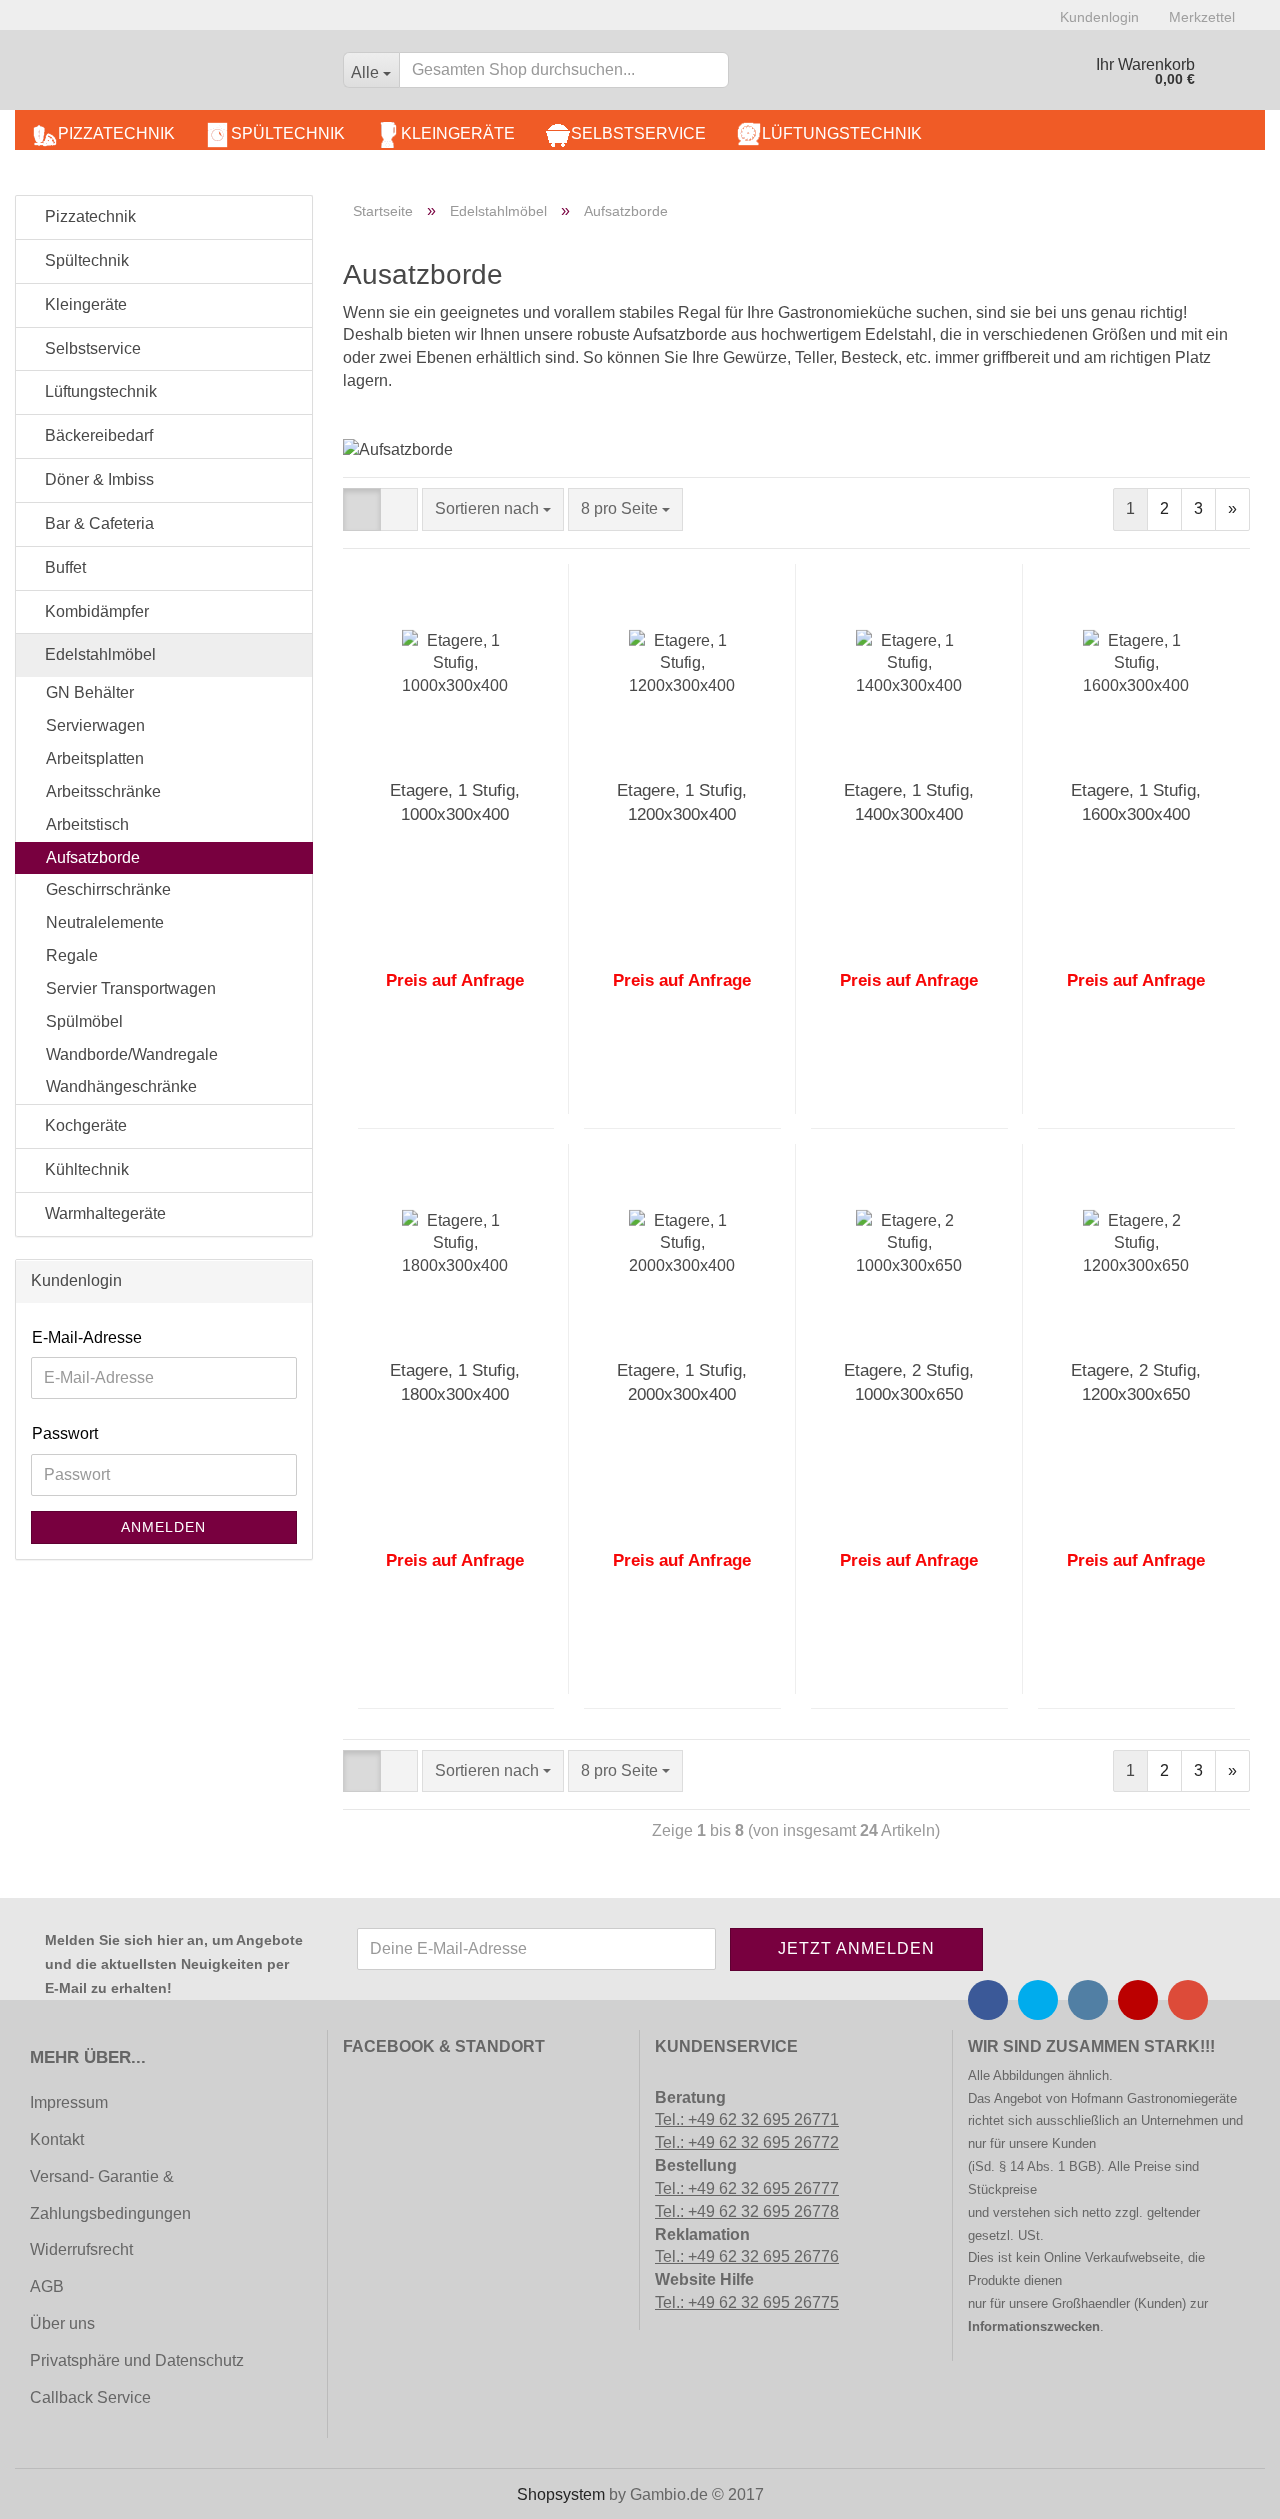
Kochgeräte (84, 1125)
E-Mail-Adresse (87, 1337)
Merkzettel (1202, 17)
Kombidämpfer (95, 611)
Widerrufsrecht (81, 2249)
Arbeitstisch (87, 824)
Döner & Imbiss (97, 479)
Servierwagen (95, 725)
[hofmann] (171, 75)
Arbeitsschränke (103, 791)
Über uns (62, 2323)
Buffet (63, 567)
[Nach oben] (55, 2489)
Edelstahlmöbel (98, 654)
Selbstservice (638, 133)
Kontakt (57, 2139)
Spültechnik (288, 133)
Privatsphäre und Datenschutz (137, 2360)
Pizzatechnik (116, 133)
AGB (47, 2286)
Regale (72, 955)
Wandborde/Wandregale (132, 1054)
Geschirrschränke (108, 889)
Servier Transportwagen (131, 988)
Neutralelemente (105, 922)
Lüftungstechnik (842, 133)
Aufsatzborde (93, 857)
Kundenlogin (1099, 17)
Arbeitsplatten (95, 758)
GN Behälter (90, 692)
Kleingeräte (458, 133)
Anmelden (163, 1527)
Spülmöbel (84, 1021)
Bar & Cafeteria (97, 523)
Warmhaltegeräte (103, 1213)
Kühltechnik (85, 1169)
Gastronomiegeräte (1182, 2098)
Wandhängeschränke (121, 1086)
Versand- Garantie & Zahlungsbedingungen (110, 2195)
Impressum (69, 2102)
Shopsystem (561, 2494)
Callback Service (90, 2397)
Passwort (65, 1433)
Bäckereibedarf (97, 435)
